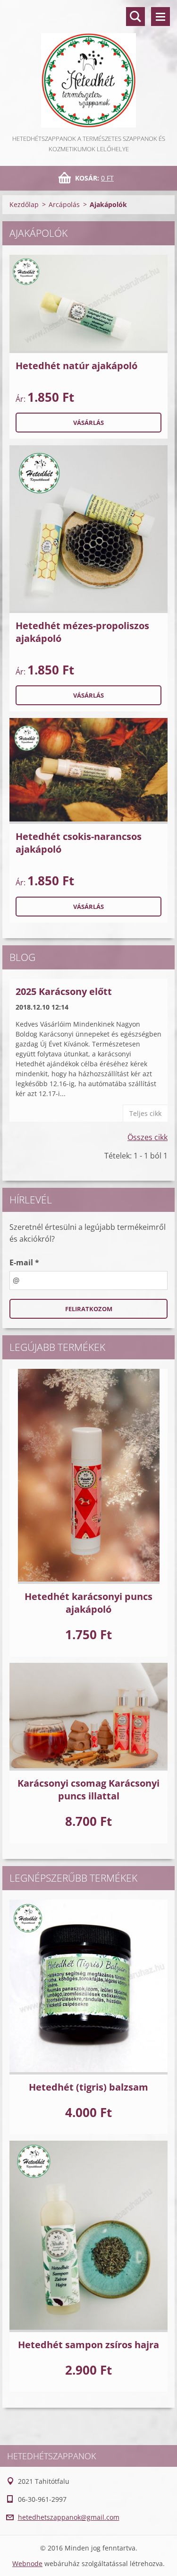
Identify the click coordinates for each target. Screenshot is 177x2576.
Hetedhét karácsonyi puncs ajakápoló (88, 1603)
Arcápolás (64, 204)
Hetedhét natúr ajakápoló (76, 366)
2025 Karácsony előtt (64, 991)
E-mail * (24, 1262)
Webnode (27, 2563)
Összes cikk (147, 1137)
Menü (160, 17)
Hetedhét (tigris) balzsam (88, 2087)
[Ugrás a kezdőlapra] (88, 67)
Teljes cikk (145, 1113)
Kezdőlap (24, 204)
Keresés (135, 17)
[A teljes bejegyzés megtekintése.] (88, 304)
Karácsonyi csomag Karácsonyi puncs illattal (88, 1789)
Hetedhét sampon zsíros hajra (88, 2345)
